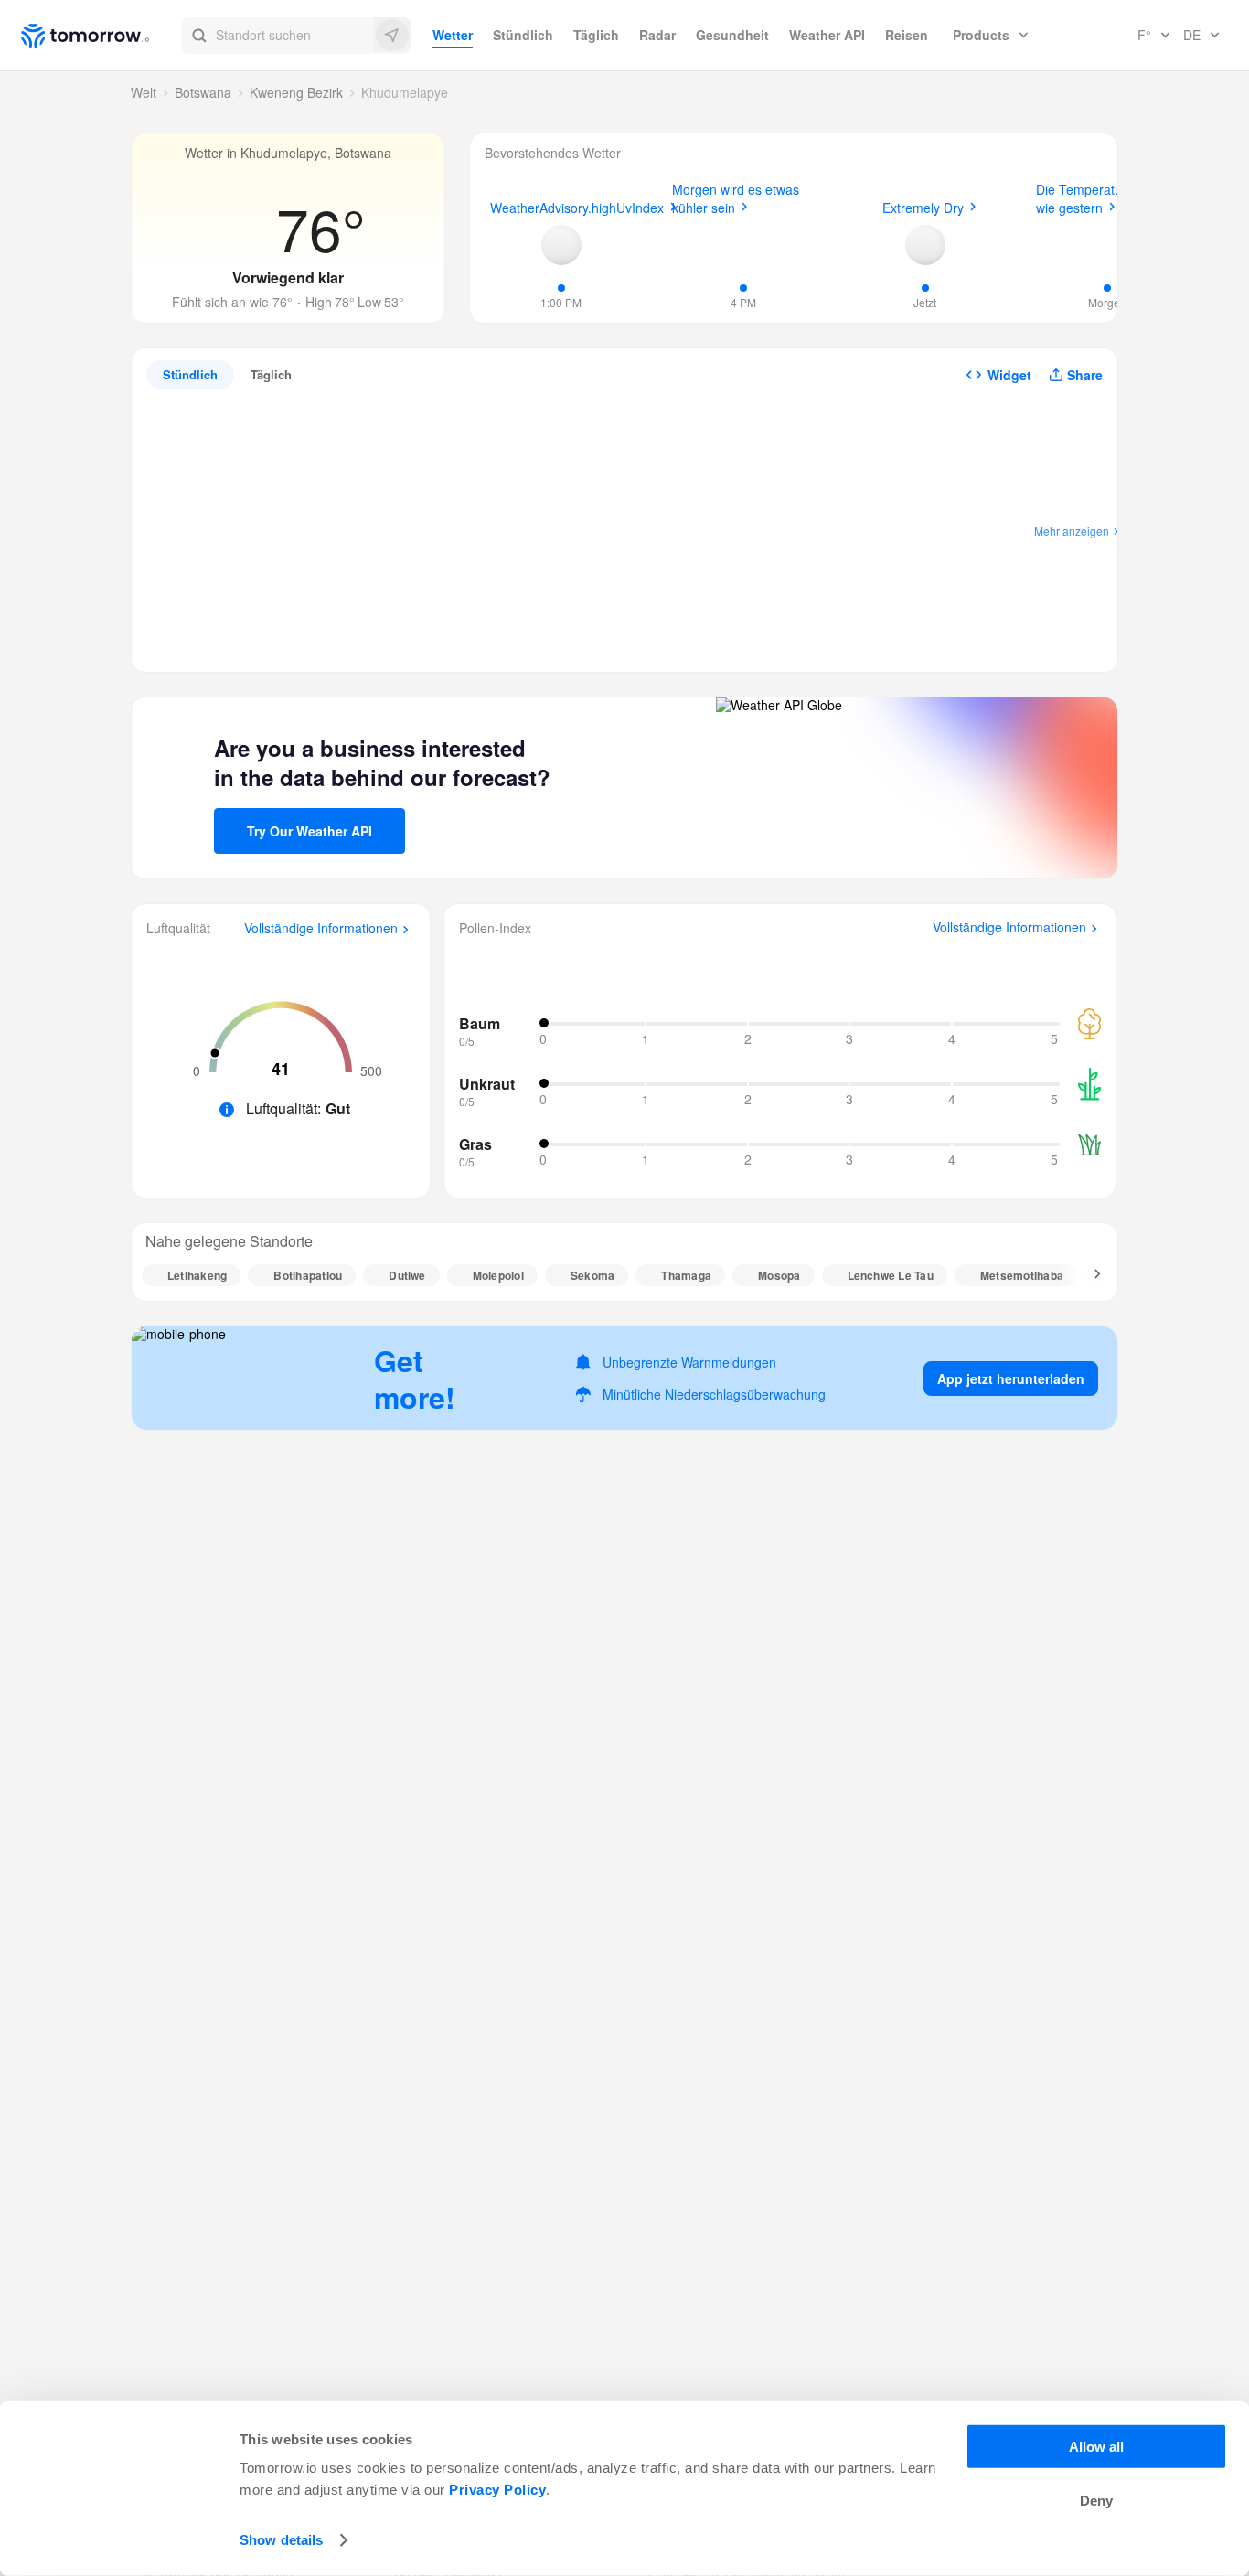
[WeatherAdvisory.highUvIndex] (561, 245)
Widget (1009, 375)
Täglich (596, 35)
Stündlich (523, 35)
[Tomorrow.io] (101, 36)
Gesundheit (732, 35)
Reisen (907, 35)
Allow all (1096, 2447)
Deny (1096, 2501)
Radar (657, 35)
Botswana (203, 92)
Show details (281, 2540)
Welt (144, 92)
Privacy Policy (497, 2490)
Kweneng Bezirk (296, 92)
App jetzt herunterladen (1011, 1378)
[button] (296, 36)
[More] (1087, 1275)
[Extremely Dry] (925, 245)
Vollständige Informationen (321, 929)
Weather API (827, 35)
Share (1085, 375)
